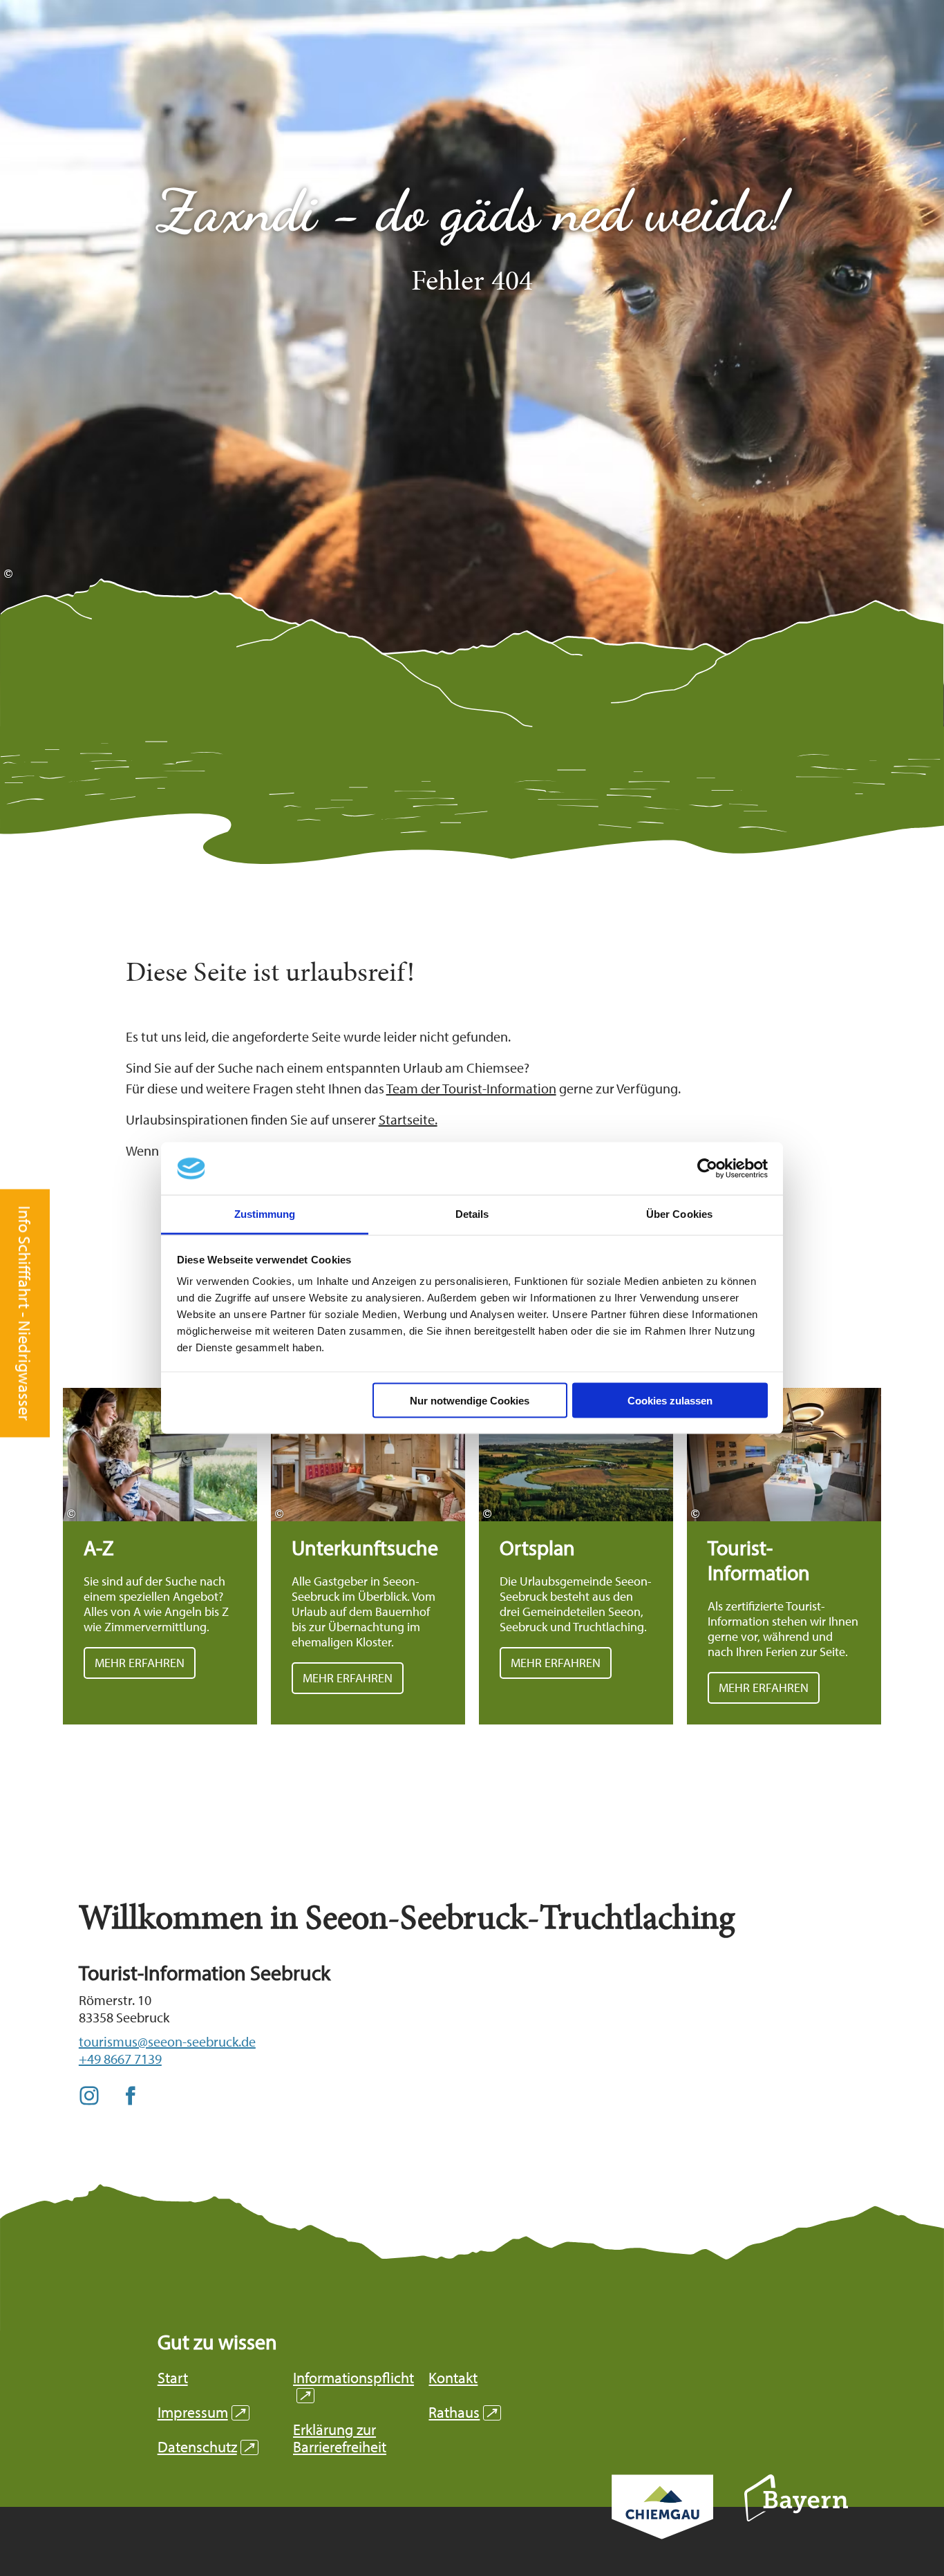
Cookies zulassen (670, 1400)
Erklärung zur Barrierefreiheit (340, 2438)
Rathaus (463, 2413)
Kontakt (453, 2378)
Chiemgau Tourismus (662, 2525)
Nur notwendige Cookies (470, 1400)
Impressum (201, 2413)
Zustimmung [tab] (265, 1214)
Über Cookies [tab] (679, 1214)
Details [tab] (472, 1214)
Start (173, 2378)
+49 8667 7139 (120, 2059)
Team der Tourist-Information (471, 1088)
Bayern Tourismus (796, 2517)
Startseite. (408, 1119)
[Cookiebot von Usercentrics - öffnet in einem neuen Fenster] (707, 1169)
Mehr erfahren (160, 1556)
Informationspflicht (353, 2387)
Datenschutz (206, 2447)
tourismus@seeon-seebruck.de (167, 2041)
